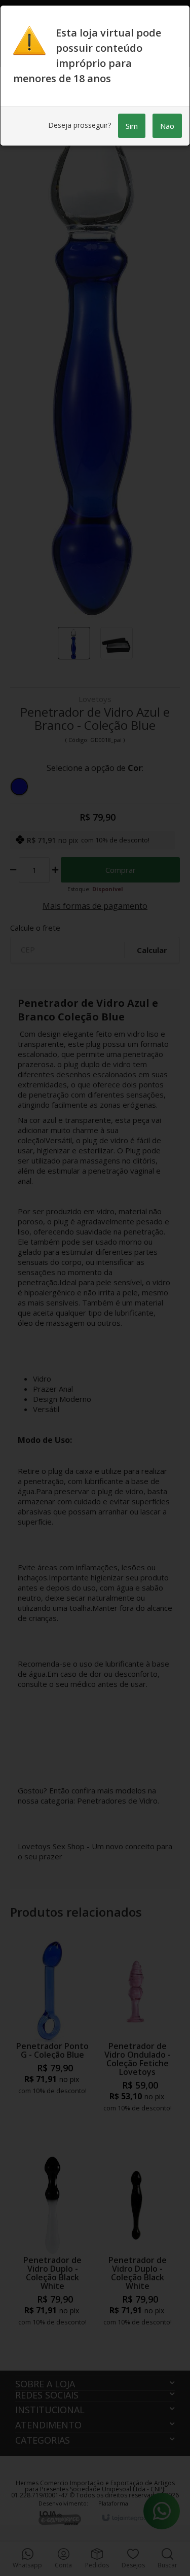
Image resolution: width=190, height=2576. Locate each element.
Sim (132, 126)
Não (167, 126)
